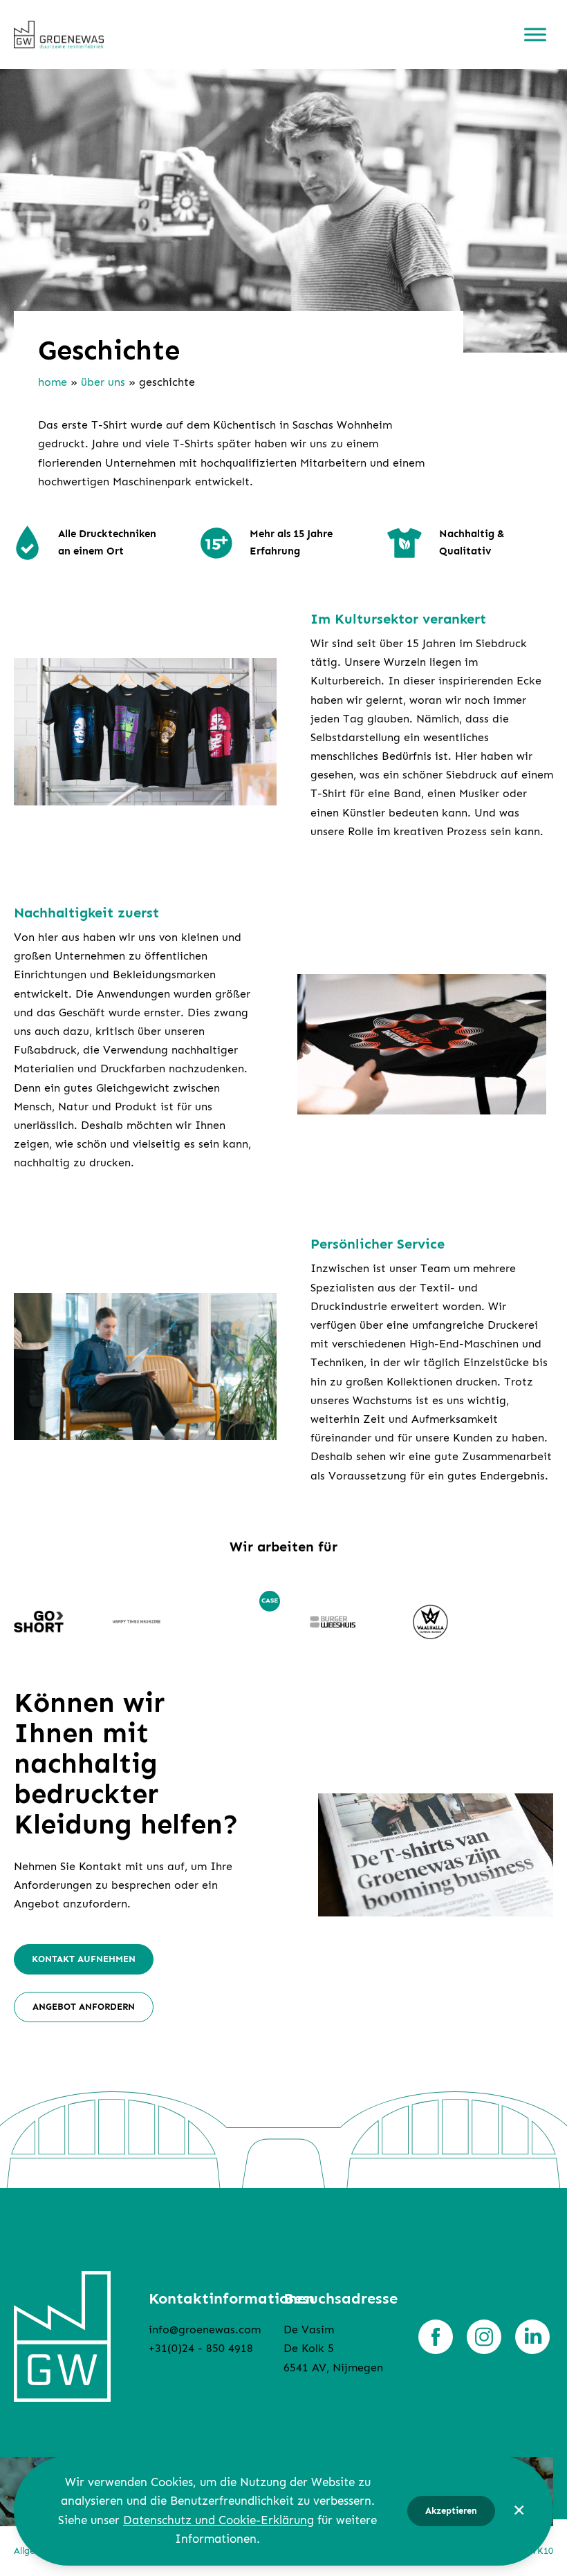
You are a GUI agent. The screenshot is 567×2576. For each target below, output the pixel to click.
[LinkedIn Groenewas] (532, 2337)
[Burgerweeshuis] (333, 1622)
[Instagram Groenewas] (484, 2337)
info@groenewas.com (205, 2330)
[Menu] (535, 35)
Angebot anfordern (84, 2007)
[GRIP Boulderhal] (234, 1622)
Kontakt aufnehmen (84, 1959)
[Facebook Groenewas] (436, 2337)
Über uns (103, 382)
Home (53, 382)
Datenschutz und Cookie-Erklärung (219, 2520)
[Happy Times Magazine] (137, 1622)
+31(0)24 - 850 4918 (201, 2348)
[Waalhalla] (431, 1622)
